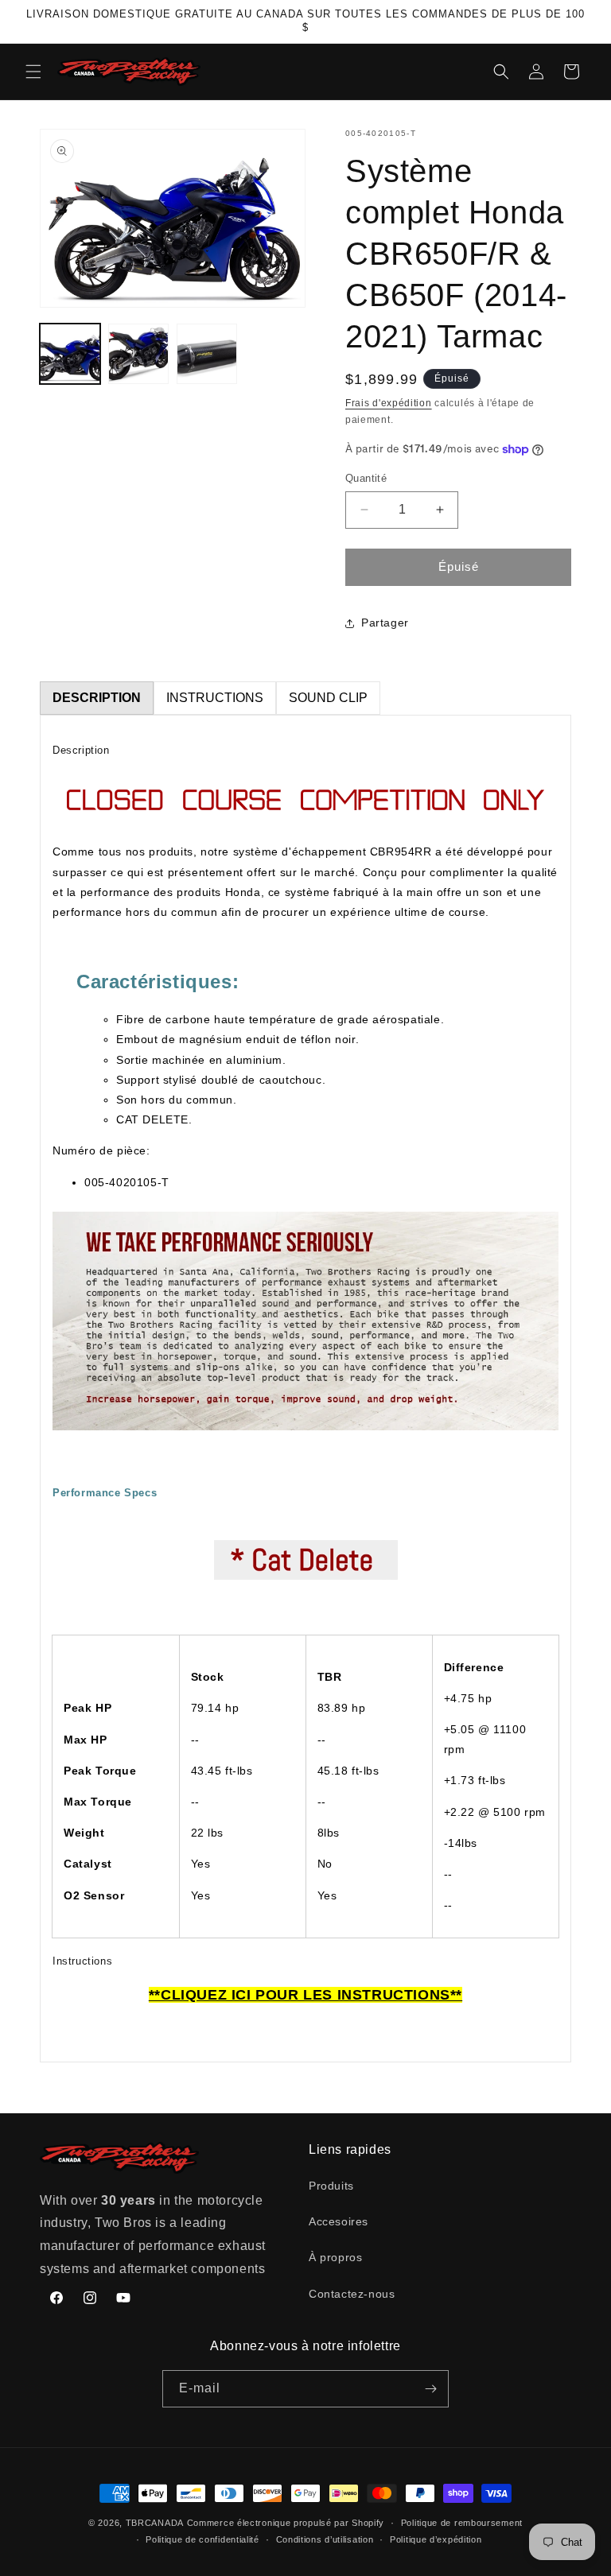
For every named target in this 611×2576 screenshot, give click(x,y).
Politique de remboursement (462, 2523)
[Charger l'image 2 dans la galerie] (138, 354)
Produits (331, 2186)
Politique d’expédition (436, 2539)
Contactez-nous (352, 2294)
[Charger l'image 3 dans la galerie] (207, 354)
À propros (335, 2257)
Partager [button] (385, 623)
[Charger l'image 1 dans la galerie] (70, 354)
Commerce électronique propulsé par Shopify (286, 2523)
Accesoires (339, 2221)
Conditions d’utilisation (325, 2539)
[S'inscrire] (430, 2389)
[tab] (97, 698)
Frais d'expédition (389, 403)
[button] (33, 72)
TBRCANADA (155, 2523)
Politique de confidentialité (202, 2539)
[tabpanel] (305, 1389)
